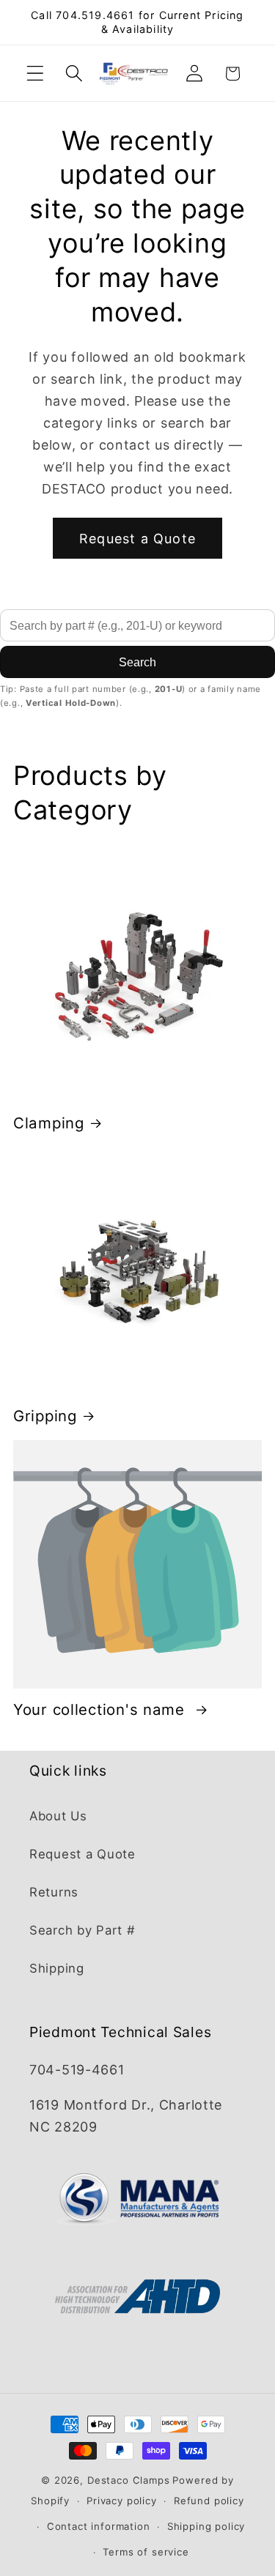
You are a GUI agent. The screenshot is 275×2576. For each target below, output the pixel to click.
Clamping (49, 1123)
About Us (58, 1816)
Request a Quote (137, 539)
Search (137, 662)
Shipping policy (206, 2526)
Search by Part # (82, 1930)
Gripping (45, 1416)
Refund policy (209, 2501)
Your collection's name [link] (102, 1709)
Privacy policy (122, 2501)
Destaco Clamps (129, 2480)
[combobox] (137, 625)
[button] (36, 74)
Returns (54, 1892)
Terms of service (146, 2552)
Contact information (99, 2526)
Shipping (57, 1968)
